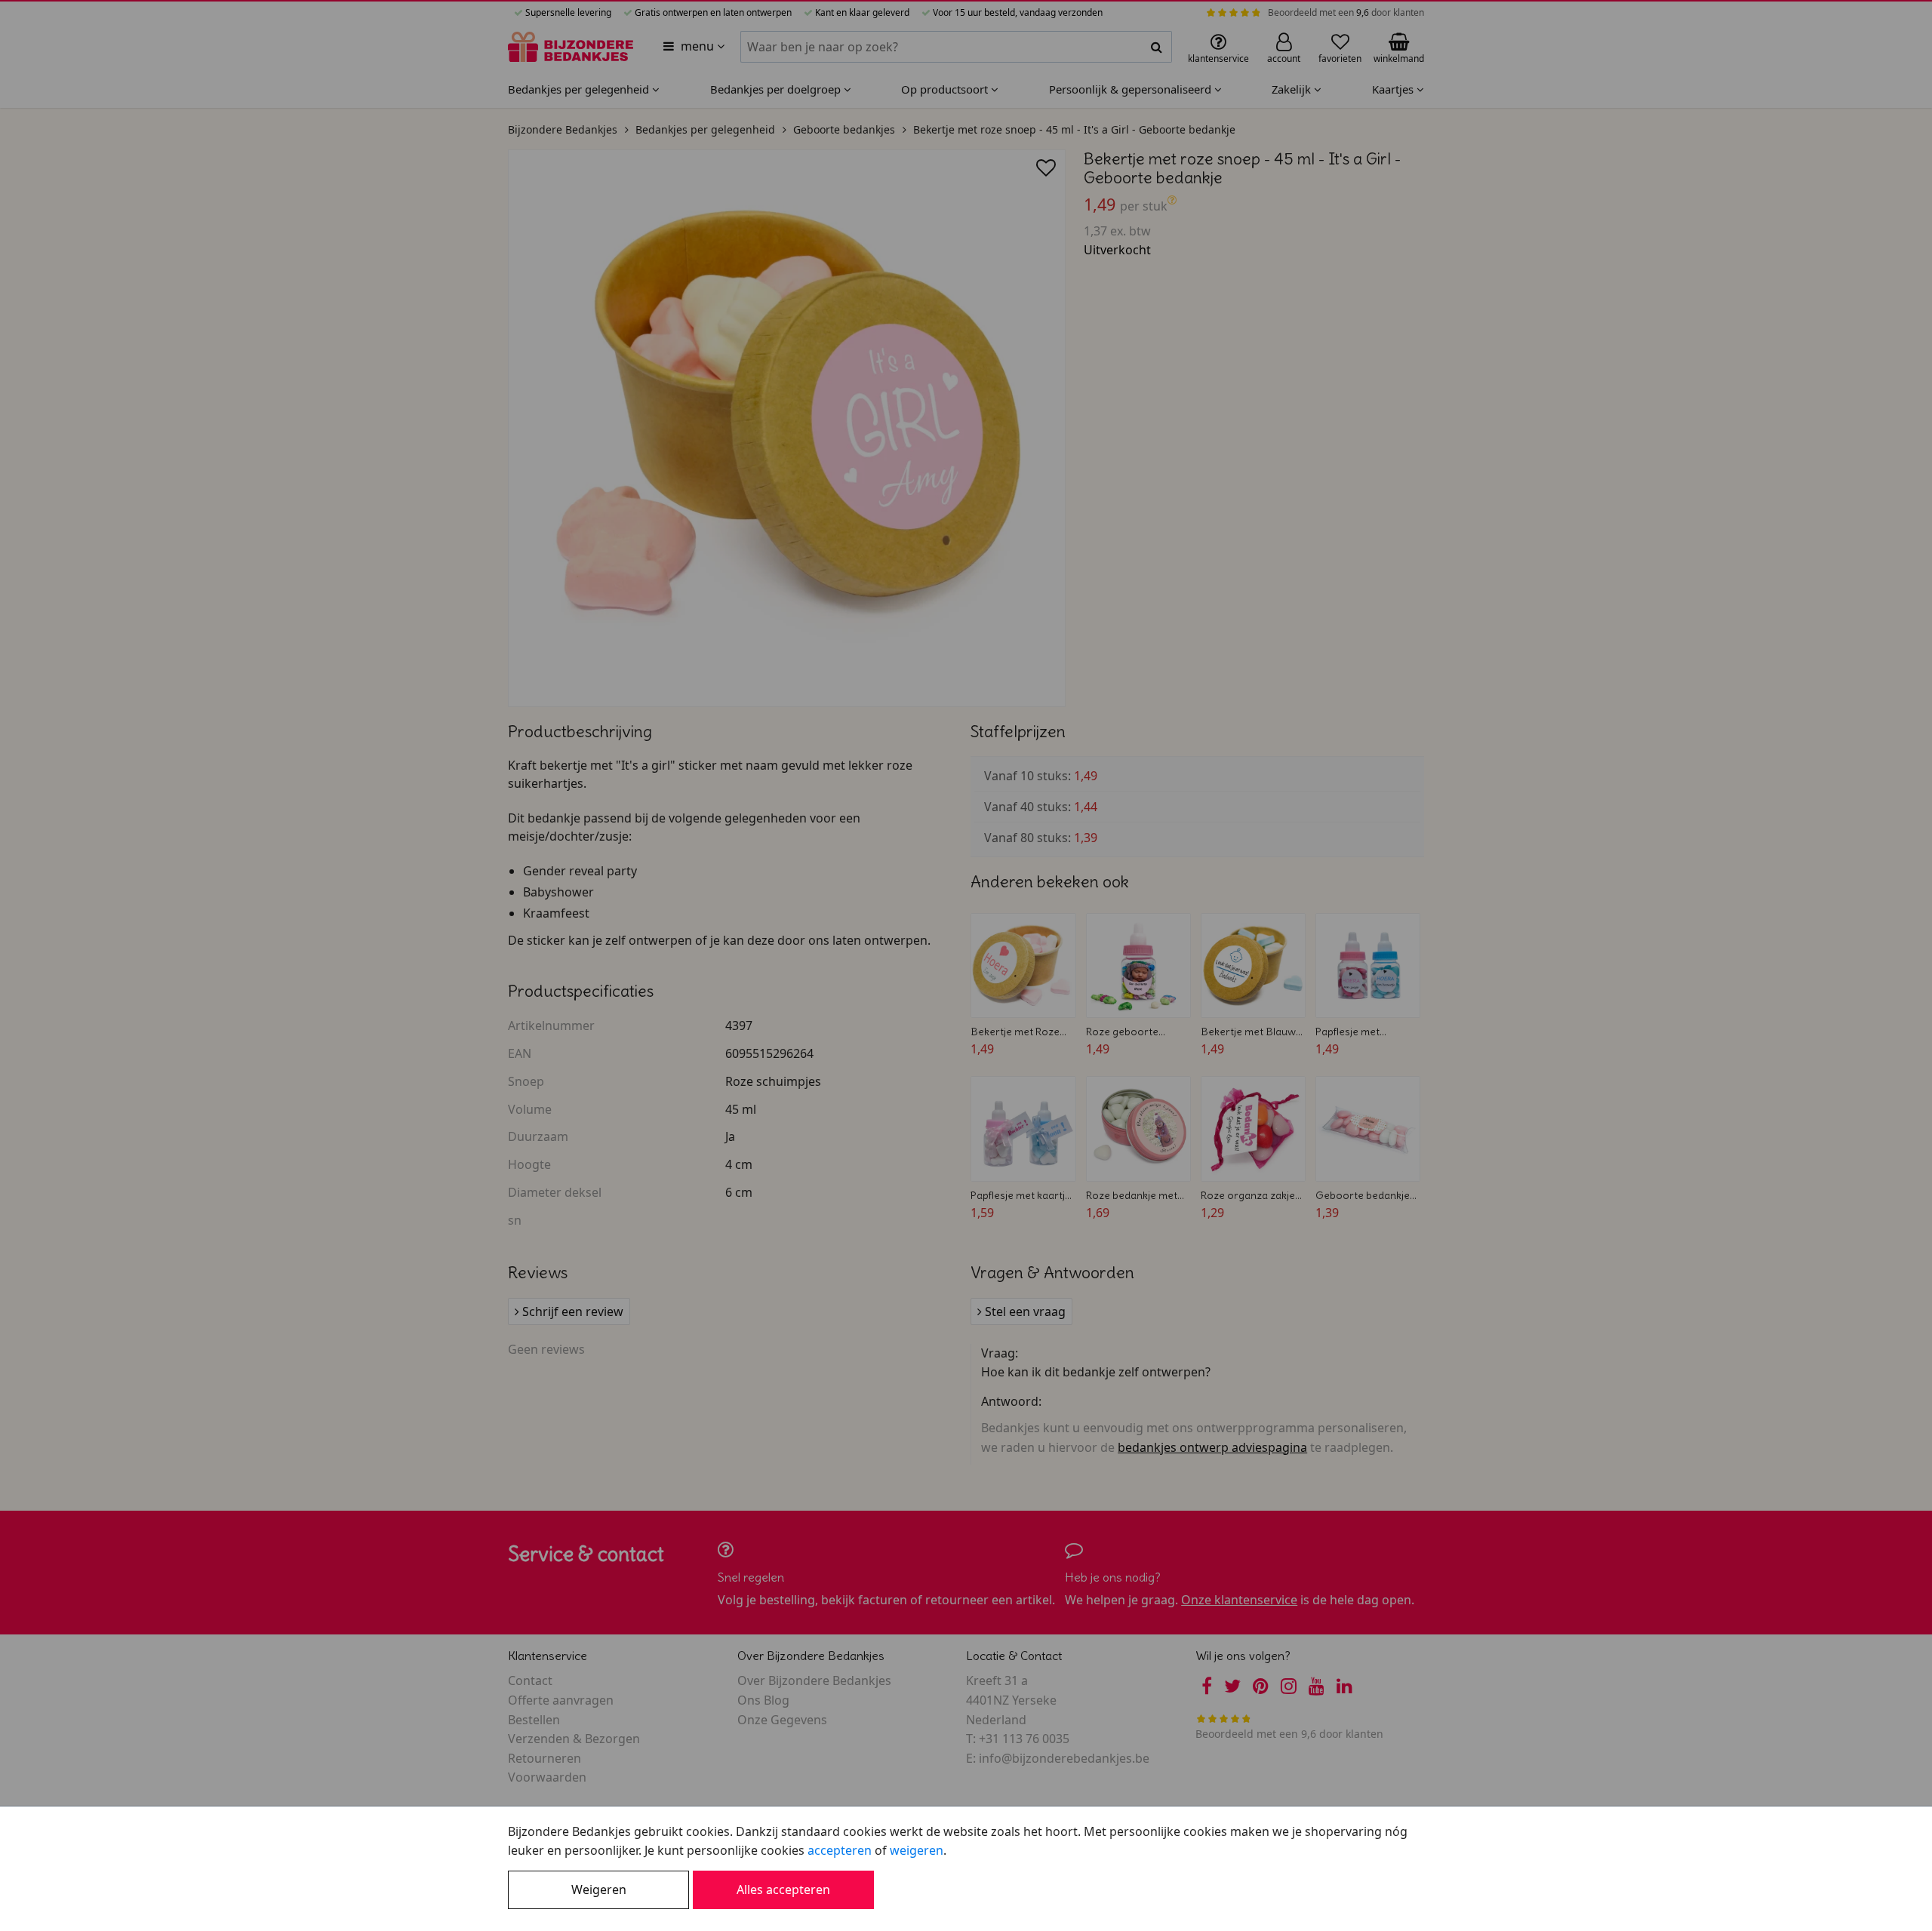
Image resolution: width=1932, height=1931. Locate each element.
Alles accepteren (783, 1889)
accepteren (840, 1850)
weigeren (917, 1850)
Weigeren (599, 1889)
